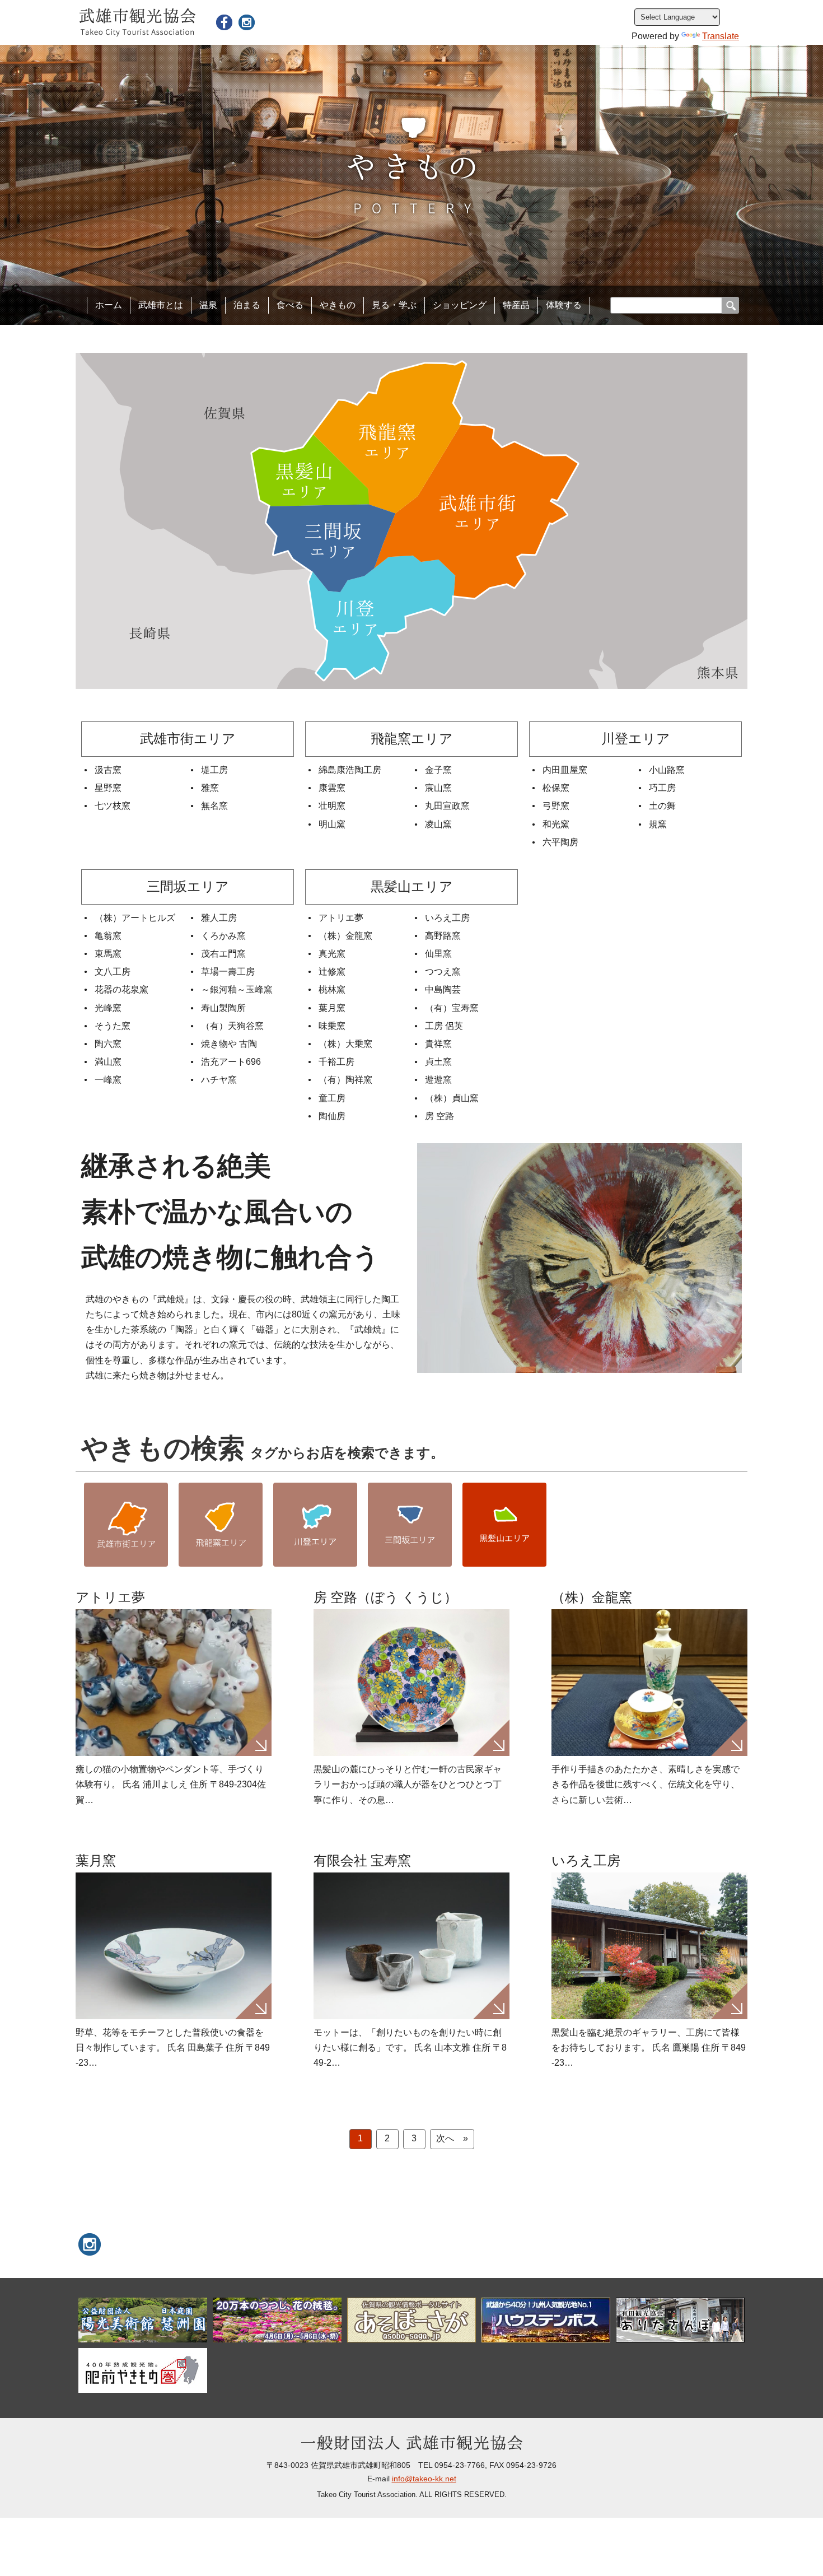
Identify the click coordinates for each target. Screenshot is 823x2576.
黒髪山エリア (504, 1525)
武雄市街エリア (126, 1525)
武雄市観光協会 (137, 22)
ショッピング (460, 305)
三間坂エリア (410, 1525)
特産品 (516, 305)
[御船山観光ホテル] (277, 2320)
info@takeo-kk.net (424, 2479)
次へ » (452, 2138)
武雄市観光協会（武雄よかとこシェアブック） (224, 22)
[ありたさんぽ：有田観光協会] (680, 2320)
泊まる (247, 305)
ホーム (109, 305)
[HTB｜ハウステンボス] (546, 2320)
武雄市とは (161, 305)
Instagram (246, 22)
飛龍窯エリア (221, 1525)
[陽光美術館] (143, 2320)
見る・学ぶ (394, 305)
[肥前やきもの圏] (143, 2370)
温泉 (208, 305)
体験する (564, 305)
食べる (290, 305)
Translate (721, 36)
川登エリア (315, 1525)
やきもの (338, 305)
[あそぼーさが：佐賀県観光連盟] (411, 2320)
